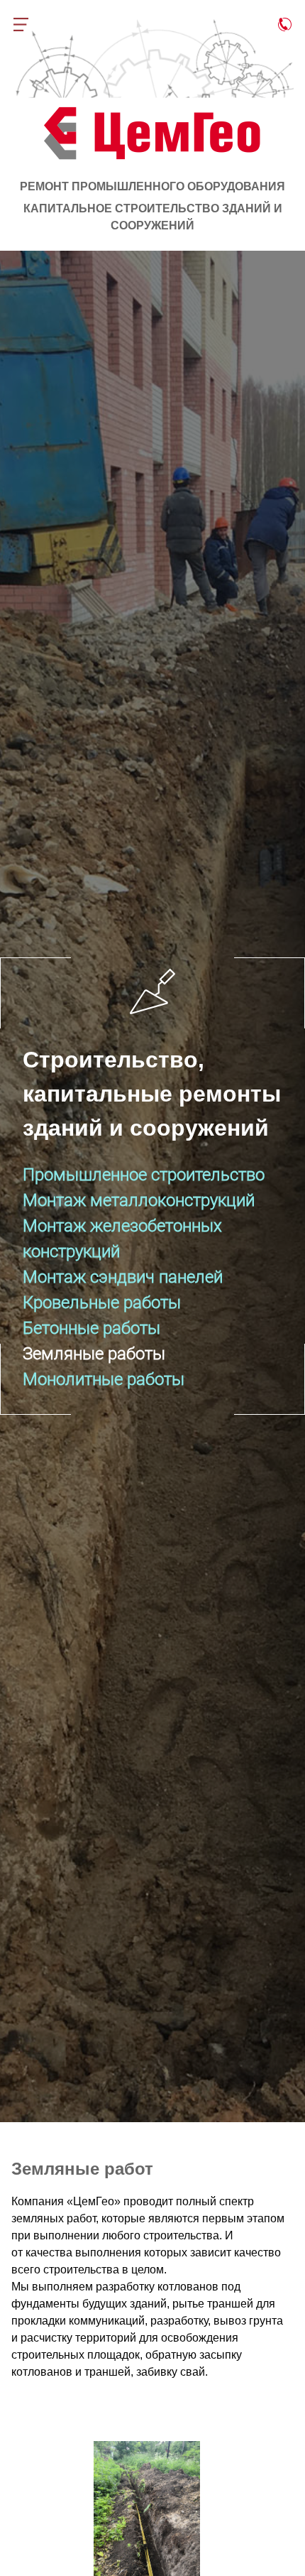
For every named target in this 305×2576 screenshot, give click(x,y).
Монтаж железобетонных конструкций (122, 1239)
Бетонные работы (91, 1328)
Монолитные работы (104, 1379)
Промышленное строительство (144, 1175)
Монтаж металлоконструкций (139, 1200)
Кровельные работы (102, 1303)
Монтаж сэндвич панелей (123, 1277)
